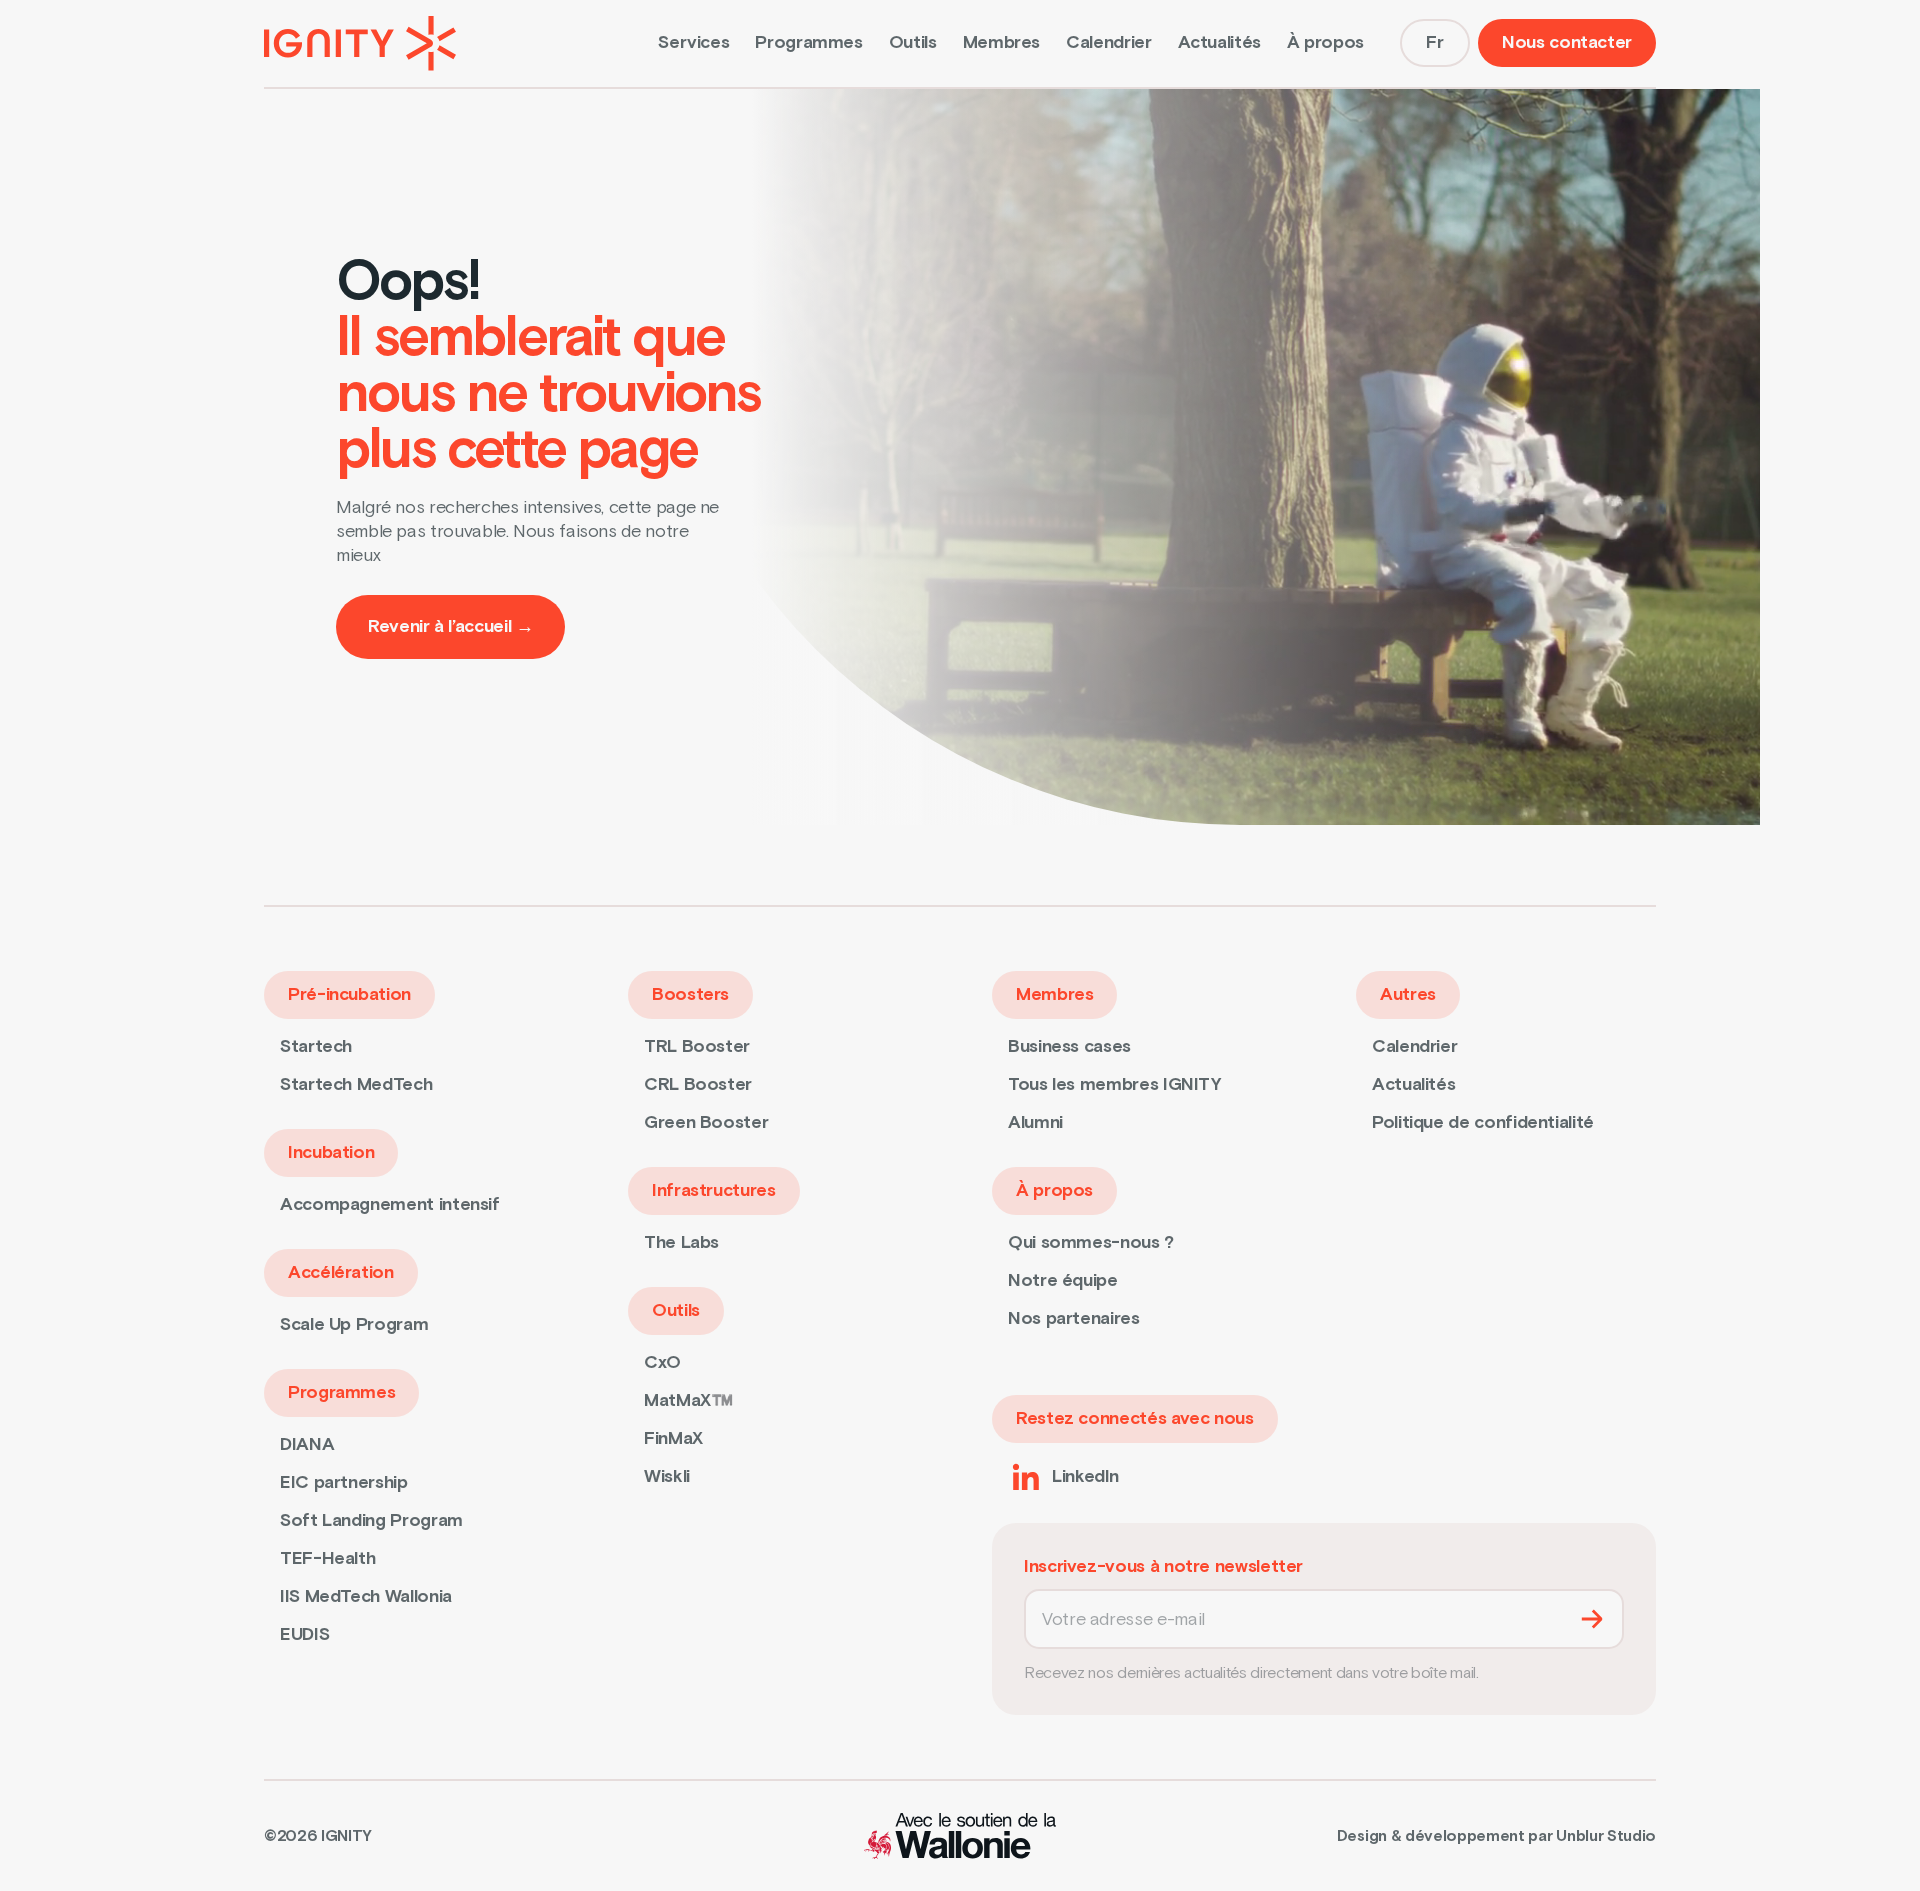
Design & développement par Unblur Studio (1496, 1836)
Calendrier (1108, 42)
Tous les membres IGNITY (1115, 1084)
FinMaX (673, 1438)
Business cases (1069, 1046)
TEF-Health (327, 1558)
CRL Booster (698, 1084)
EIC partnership (344, 1482)
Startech (316, 1046)
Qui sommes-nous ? (1091, 1242)
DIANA (307, 1444)
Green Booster (706, 1122)
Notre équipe (1063, 1280)
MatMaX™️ (688, 1400)
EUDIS (304, 1634)
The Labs (681, 1242)
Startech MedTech (356, 1084)
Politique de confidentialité (1483, 1122)
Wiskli (667, 1476)
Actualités (1219, 42)
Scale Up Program (354, 1324)
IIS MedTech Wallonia (366, 1596)
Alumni (1035, 1122)
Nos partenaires (1074, 1318)
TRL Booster (697, 1046)
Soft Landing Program (371, 1520)
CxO (662, 1362)
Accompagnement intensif (390, 1204)
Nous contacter (1567, 42)
